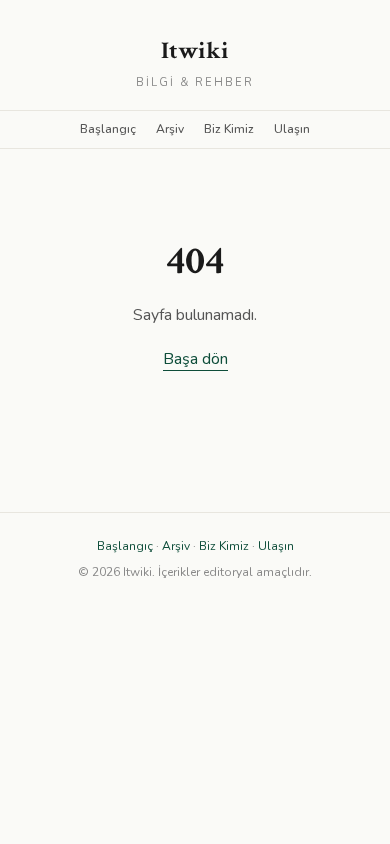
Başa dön (195, 359)
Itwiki (194, 50)
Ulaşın (292, 129)
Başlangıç (108, 129)
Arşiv (170, 129)
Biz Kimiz (229, 129)
